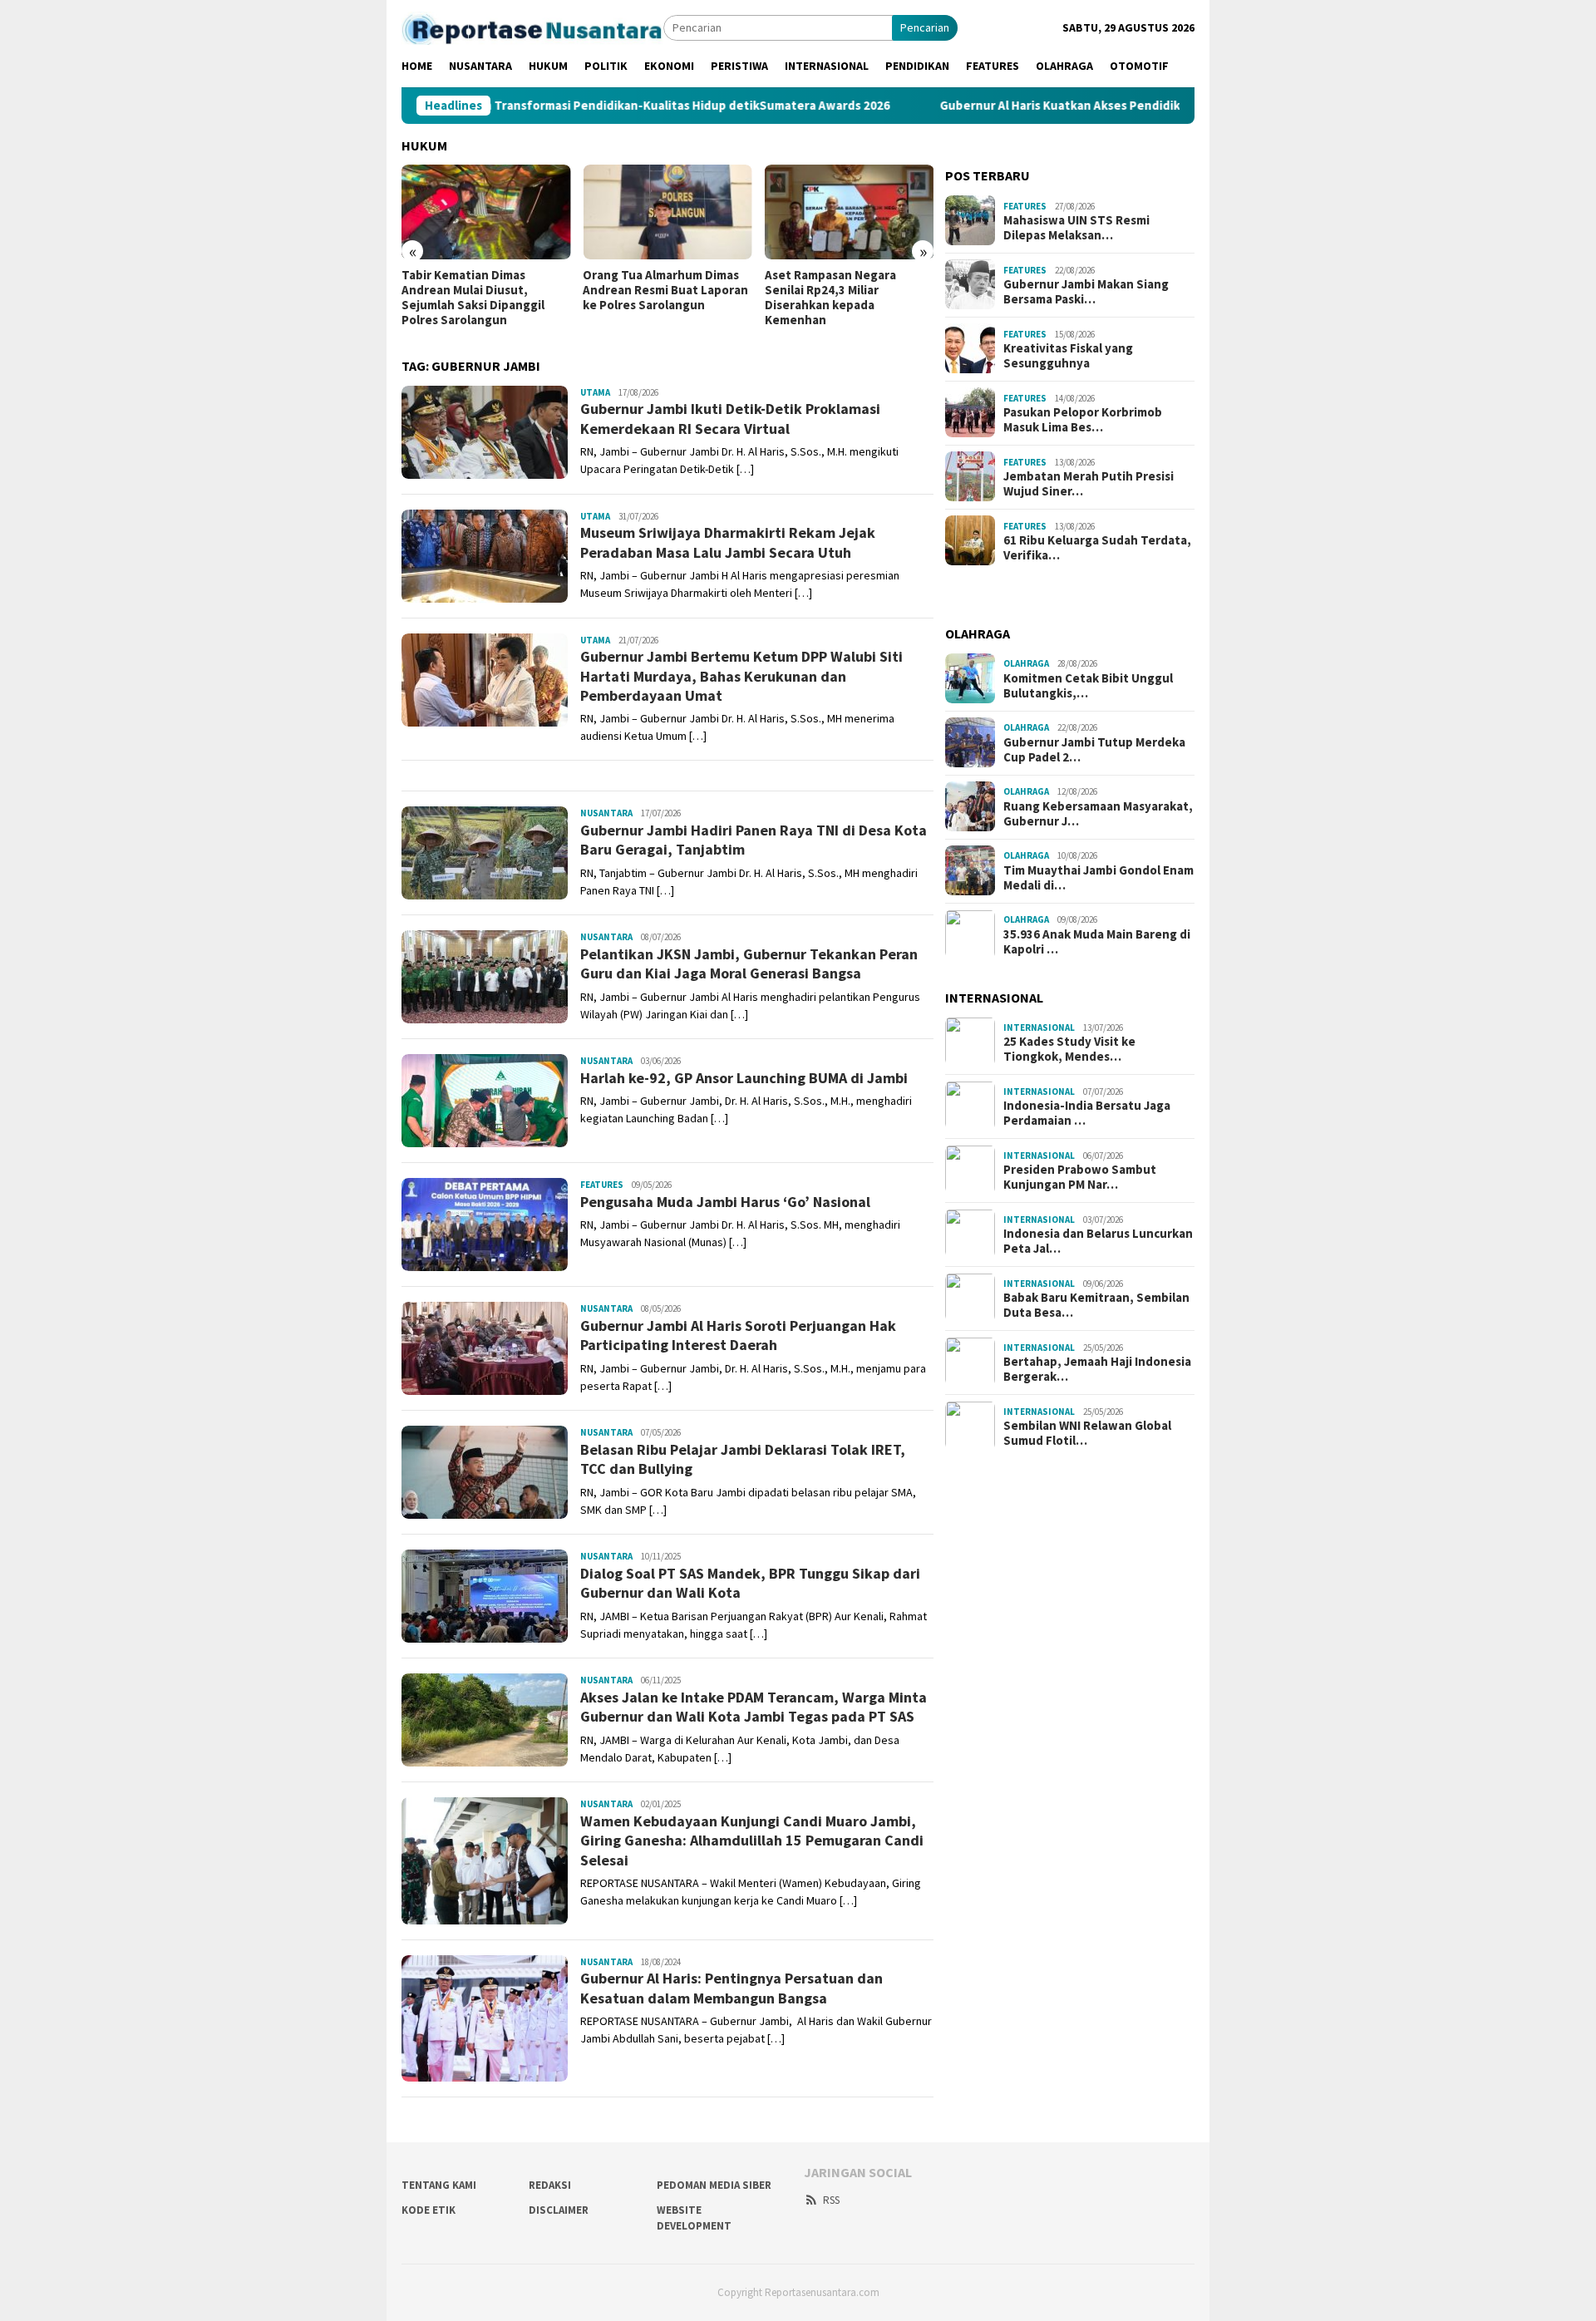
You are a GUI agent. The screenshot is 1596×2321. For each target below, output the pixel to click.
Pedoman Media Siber (714, 2185)
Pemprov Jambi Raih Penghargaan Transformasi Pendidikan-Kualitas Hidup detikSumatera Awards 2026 (514, 106)
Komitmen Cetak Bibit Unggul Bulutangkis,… (1088, 685)
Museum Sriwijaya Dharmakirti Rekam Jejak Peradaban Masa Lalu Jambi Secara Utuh (728, 542)
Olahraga (1026, 663)
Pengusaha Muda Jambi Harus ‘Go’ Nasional (725, 1202)
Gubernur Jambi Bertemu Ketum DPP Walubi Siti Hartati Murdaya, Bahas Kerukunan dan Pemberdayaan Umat (741, 676)
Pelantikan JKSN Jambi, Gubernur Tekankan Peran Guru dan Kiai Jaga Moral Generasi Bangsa (749, 963)
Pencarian (925, 27)
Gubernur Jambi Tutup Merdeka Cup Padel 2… (1094, 749)
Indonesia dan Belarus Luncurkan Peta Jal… (1098, 1241)
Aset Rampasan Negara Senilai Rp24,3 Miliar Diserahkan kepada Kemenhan (830, 298)
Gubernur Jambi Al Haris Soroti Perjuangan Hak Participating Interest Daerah (738, 1335)
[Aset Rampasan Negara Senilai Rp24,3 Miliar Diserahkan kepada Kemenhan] (849, 212)
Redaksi (550, 2185)
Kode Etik (429, 2210)
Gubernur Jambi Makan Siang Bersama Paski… (1086, 291)
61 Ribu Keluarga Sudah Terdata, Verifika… (1097, 547)
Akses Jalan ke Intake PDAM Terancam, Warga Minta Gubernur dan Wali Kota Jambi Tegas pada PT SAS (754, 1707)
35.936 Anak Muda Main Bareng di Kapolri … (1097, 941)
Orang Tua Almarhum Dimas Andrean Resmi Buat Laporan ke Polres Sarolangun (665, 290)
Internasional (1039, 1027)
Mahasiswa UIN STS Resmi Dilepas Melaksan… (1076, 227)
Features (602, 1185)
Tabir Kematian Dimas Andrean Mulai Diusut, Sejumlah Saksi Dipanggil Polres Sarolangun (473, 298)
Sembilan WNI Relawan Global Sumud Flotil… (1087, 1433)
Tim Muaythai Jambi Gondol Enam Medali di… (1098, 877)
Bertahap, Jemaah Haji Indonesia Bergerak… (1097, 1369)
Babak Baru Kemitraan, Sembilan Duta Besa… (1096, 1305)
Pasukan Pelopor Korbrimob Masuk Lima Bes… (1083, 419)
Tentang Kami (439, 2185)
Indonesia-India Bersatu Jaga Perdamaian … (1087, 1113)
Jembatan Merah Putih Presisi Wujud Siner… (1089, 483)
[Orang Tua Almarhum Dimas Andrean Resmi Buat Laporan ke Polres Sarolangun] (667, 212)
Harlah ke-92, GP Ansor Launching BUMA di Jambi (744, 1078)
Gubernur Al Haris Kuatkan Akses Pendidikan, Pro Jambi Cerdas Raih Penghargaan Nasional (1119, 106)
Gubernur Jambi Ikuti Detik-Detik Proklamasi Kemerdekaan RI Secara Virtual (730, 418)
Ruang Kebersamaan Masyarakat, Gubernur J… (1098, 813)
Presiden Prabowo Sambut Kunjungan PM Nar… (1080, 1177)
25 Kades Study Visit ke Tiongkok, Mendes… (1069, 1049)
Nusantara (606, 813)
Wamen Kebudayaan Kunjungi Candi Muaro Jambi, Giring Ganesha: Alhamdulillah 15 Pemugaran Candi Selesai (752, 1841)
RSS (831, 2200)
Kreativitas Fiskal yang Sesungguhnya (1068, 355)
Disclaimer (559, 2210)
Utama (595, 392)
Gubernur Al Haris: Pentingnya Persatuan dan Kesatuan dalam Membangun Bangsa (731, 1988)
